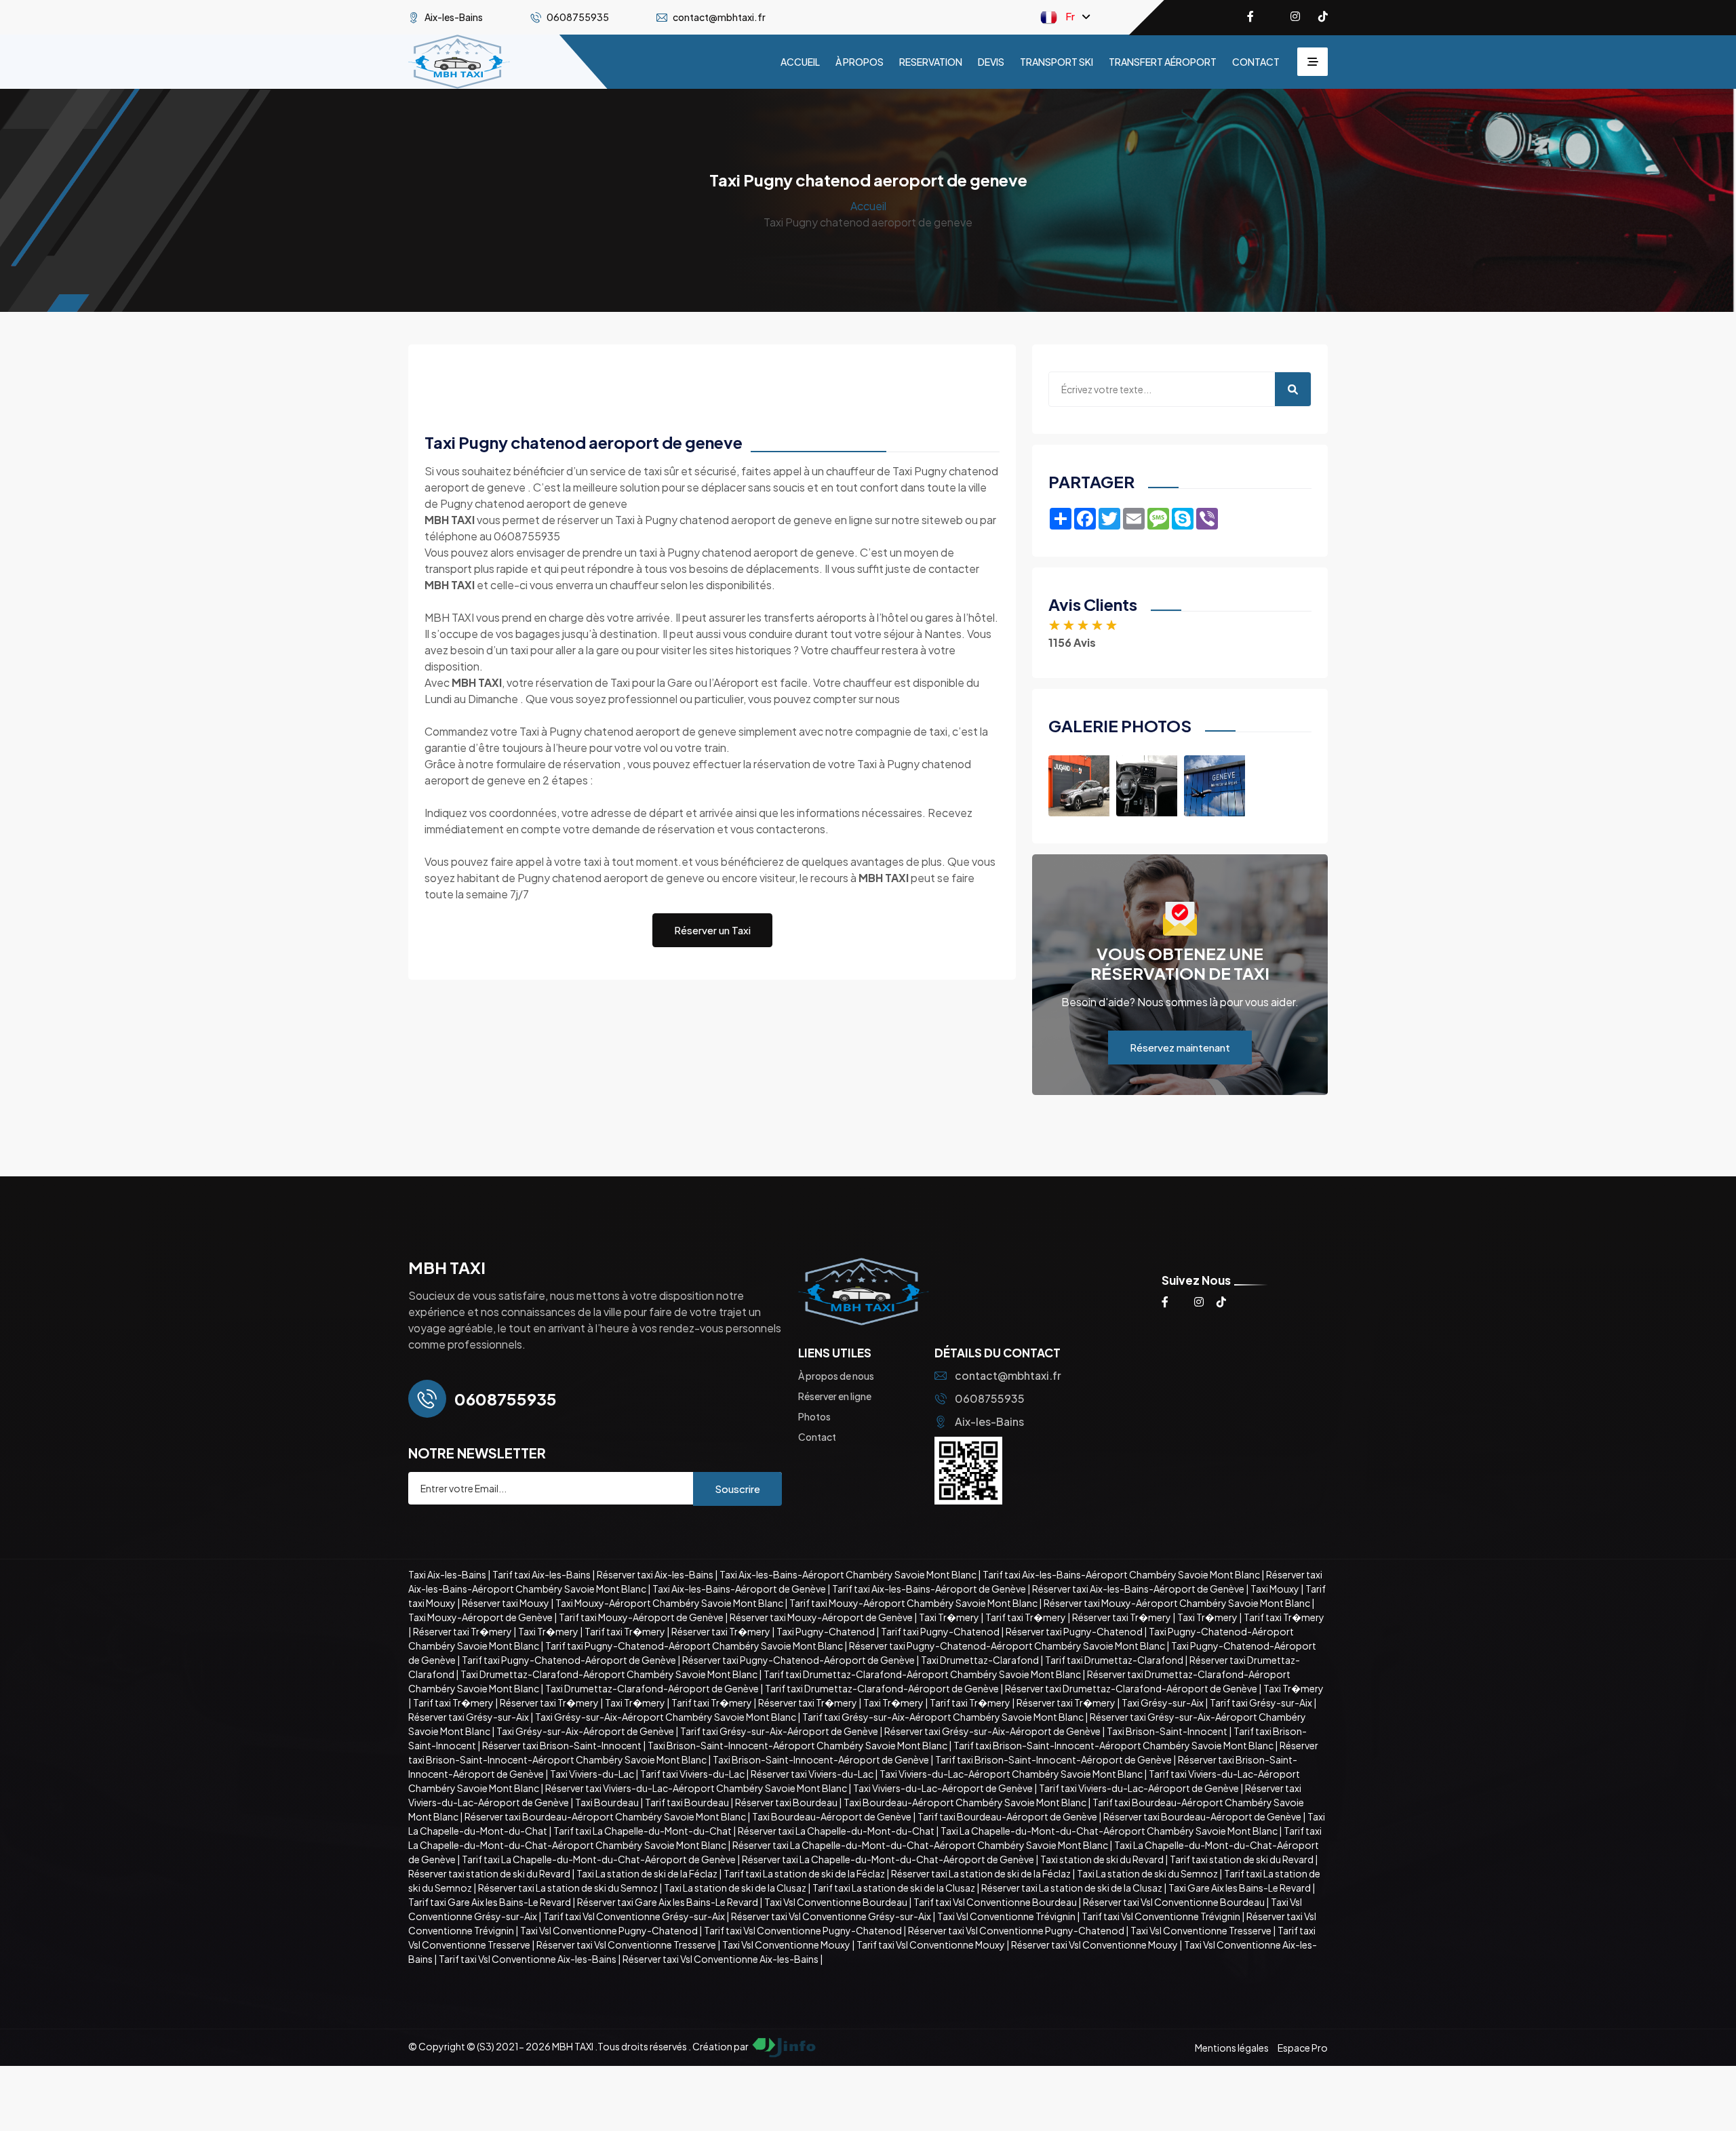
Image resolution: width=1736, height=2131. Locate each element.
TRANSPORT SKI (1057, 62)
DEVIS (991, 62)
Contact (817, 1437)
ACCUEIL (800, 62)
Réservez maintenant (1180, 1047)
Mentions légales (1232, 2048)
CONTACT (1256, 62)
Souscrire (737, 1489)
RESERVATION (931, 62)
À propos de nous (836, 1376)
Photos (814, 1416)
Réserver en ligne (835, 1396)
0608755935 (990, 1398)
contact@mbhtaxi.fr (1008, 1375)
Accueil (868, 206)
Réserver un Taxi (712, 930)
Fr (1070, 16)
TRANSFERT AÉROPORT (1163, 62)
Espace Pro (1303, 2048)
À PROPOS (860, 62)
